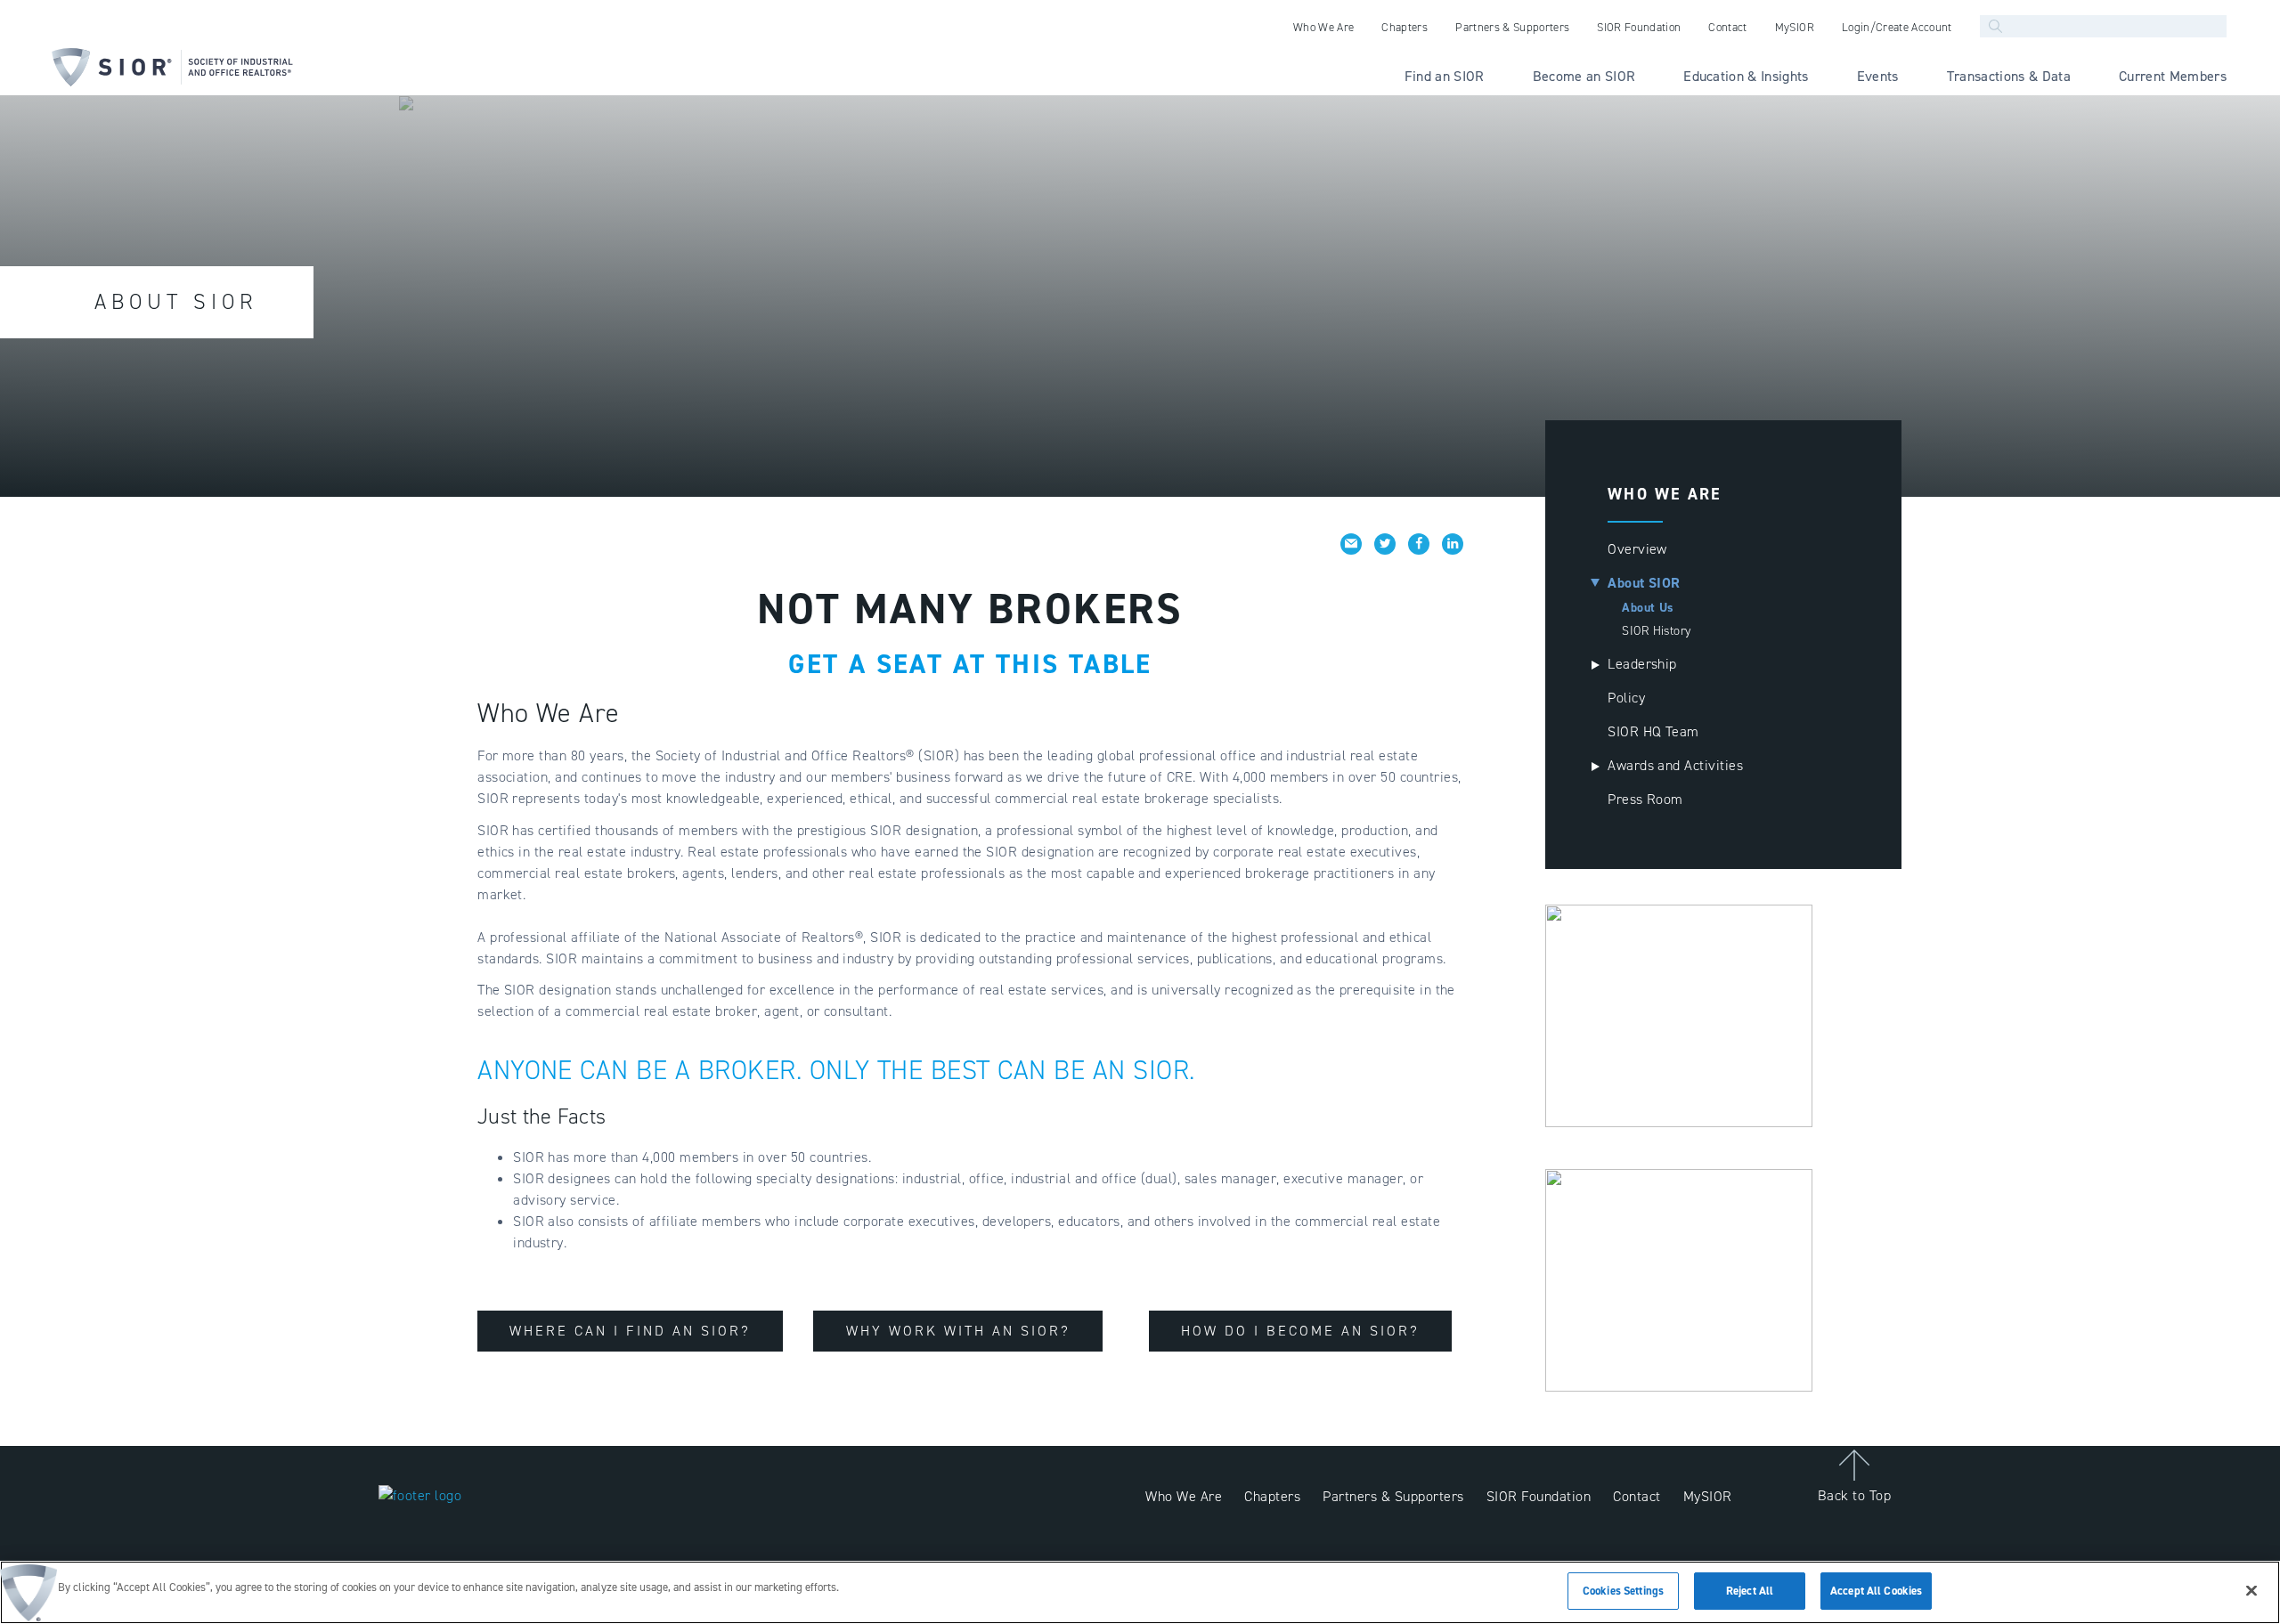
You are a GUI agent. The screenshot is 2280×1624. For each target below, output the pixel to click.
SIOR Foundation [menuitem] (1639, 27)
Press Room (1645, 799)
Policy (1626, 698)
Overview (1637, 549)
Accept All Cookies (1876, 1591)
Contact (1637, 1496)
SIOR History (1657, 631)
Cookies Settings (1623, 1591)
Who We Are (1184, 1496)
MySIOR (1708, 1496)
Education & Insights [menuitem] (1746, 76)
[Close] (2251, 1590)
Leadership (1642, 664)
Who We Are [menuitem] (1323, 27)
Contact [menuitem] (1727, 27)
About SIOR (1644, 583)
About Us (1648, 608)
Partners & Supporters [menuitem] (1512, 27)
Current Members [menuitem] (2173, 76)
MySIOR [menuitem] (1795, 27)
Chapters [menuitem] (1405, 27)
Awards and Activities (1675, 765)
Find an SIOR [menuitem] (1445, 76)
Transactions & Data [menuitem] (2009, 76)
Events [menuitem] (1878, 76)
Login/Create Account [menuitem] (1897, 27)
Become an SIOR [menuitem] (1584, 76)
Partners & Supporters (1393, 1496)
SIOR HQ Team (1653, 731)
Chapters (1272, 1496)
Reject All (1750, 1591)
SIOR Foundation (1539, 1496)
